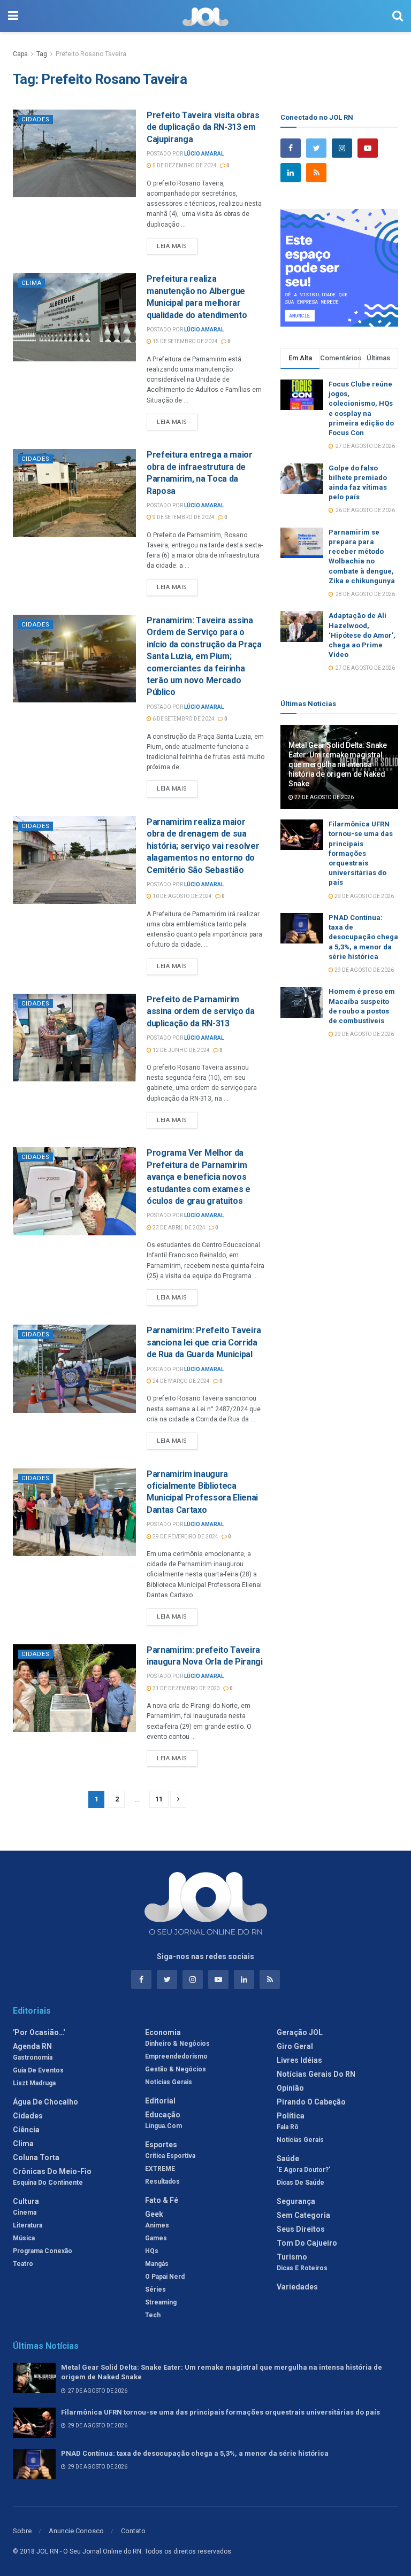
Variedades (297, 2287)
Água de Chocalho (45, 2102)
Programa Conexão (43, 2251)
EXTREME (160, 2169)
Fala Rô (288, 2127)
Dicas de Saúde (300, 2183)
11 (159, 1799)
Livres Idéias (299, 2060)
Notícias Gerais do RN (316, 2074)
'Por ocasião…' (39, 2032)
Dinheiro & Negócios (177, 2044)
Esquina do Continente (48, 2183)
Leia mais (172, 246)
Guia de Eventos (38, 2070)
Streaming (161, 2302)
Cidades (36, 119)
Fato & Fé (162, 2200)
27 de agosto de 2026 (324, 797)
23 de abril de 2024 (178, 1228)
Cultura (26, 2201)
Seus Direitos (301, 2229)
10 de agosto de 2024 (182, 896)
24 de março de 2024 (181, 1381)
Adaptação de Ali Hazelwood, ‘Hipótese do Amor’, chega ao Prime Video (362, 635)
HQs (152, 2251)
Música (24, 2238)
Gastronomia (33, 2057)
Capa (20, 54)
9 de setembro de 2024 (183, 517)
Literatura (28, 2225)
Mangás (157, 2264)
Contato (133, 2531)
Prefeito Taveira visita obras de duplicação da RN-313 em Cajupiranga (203, 127)
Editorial (160, 2101)
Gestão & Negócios (176, 2069)
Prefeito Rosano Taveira (91, 54)
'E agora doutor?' (303, 2170)
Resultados (162, 2182)
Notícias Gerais (169, 2082)
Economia (163, 2032)
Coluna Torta (36, 2157)
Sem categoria (303, 2215)
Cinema (25, 2213)
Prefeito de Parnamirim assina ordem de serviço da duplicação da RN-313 (201, 1011)
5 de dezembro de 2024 (184, 165)
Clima (32, 283)
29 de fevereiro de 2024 (185, 1537)
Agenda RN (32, 2046)
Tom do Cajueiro (307, 2243)
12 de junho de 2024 (181, 1050)
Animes (157, 2225)
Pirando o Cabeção (311, 2102)
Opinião (290, 2088)
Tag (42, 54)
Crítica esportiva (170, 2156)
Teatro (23, 2264)
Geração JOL (300, 2032)
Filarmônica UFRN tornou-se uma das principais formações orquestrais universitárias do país (361, 853)
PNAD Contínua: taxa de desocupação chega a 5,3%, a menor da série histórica (363, 937)
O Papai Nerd (165, 2277)
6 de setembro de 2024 (183, 719)
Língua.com (163, 2126)
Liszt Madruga (34, 2083)
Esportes (161, 2145)
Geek (154, 2214)
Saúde (288, 2159)
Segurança (296, 2201)
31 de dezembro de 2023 (186, 1688)
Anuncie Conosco (76, 2531)
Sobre (22, 2531)
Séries (155, 2289)
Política (291, 2116)
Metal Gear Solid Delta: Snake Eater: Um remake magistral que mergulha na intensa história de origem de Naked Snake (338, 765)
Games (156, 2238)
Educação (163, 2115)
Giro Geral (295, 2046)
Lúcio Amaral (204, 154)
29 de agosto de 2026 (364, 896)
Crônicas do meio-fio (52, 2171)
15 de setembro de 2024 (185, 341)
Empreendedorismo (176, 2056)
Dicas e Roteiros (302, 2268)
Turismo (292, 2257)
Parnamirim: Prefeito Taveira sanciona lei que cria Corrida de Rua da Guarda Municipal (204, 1342)
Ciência (26, 2130)
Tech (153, 2315)
